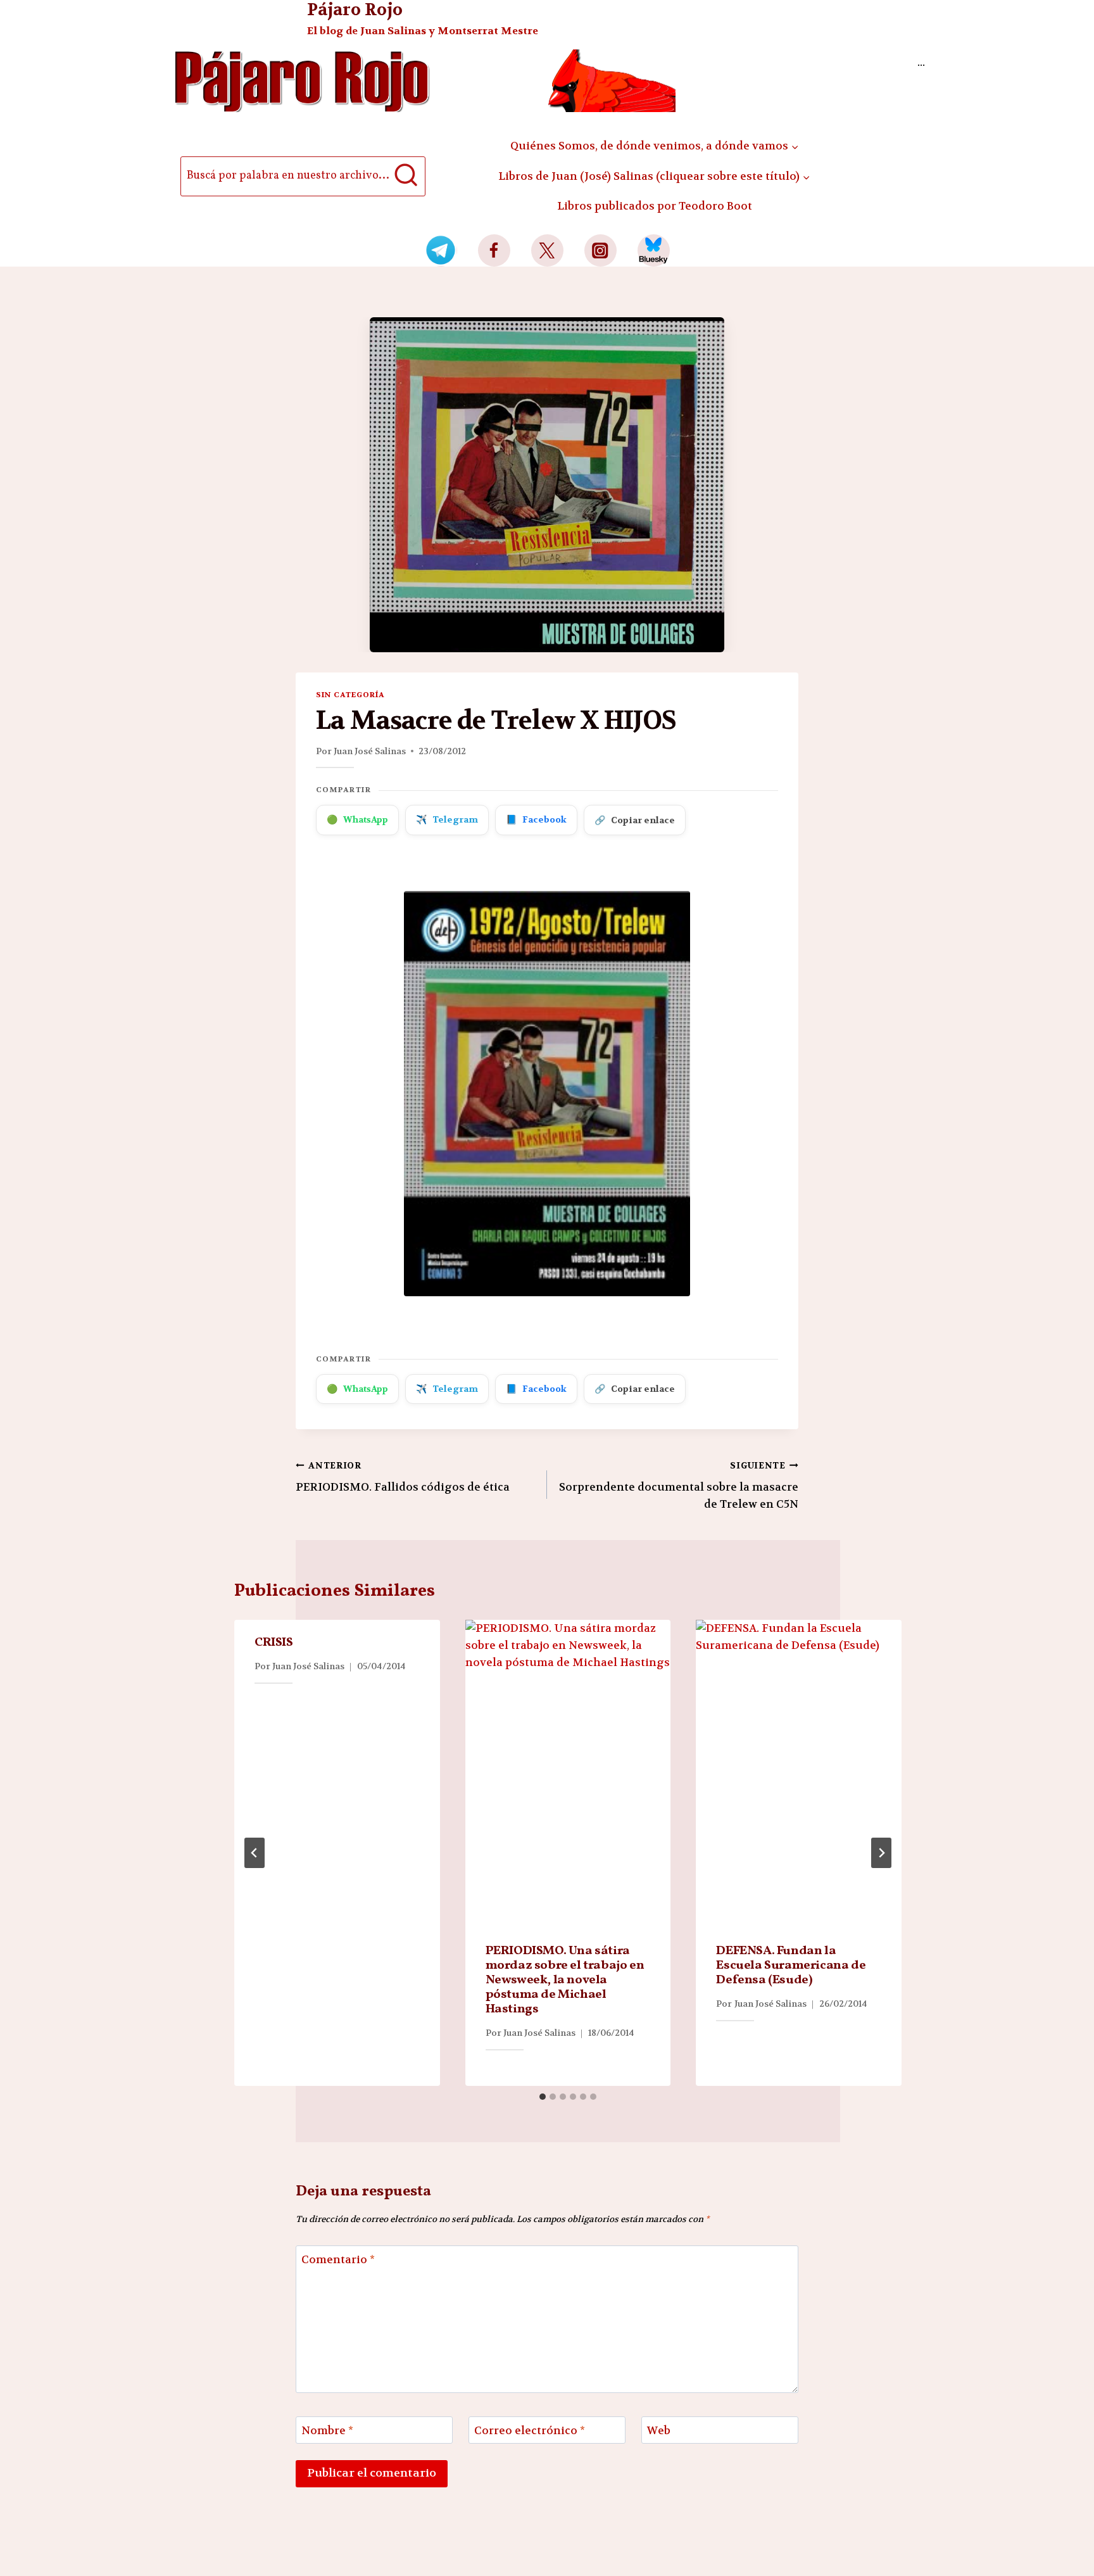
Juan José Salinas (370, 751)
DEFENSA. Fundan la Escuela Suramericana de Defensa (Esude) (791, 1966)
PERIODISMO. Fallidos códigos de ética (403, 1477)
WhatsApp (357, 819)
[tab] (543, 2097)
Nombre (327, 2430)
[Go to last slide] (255, 1853)
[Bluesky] (654, 250)
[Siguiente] (881, 1853)
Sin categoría (350, 695)
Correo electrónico (530, 2430)
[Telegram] (441, 250)
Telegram (447, 819)
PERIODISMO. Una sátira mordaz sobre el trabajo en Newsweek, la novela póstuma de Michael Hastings (565, 1980)
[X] (547, 250)
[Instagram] (600, 250)
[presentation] (568, 1774)
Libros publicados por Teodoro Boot (655, 206)
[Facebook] (494, 250)
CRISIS (274, 1643)
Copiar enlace (635, 820)
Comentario (338, 2259)
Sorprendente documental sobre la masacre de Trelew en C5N (679, 1486)
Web (659, 2430)
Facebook (536, 819)
